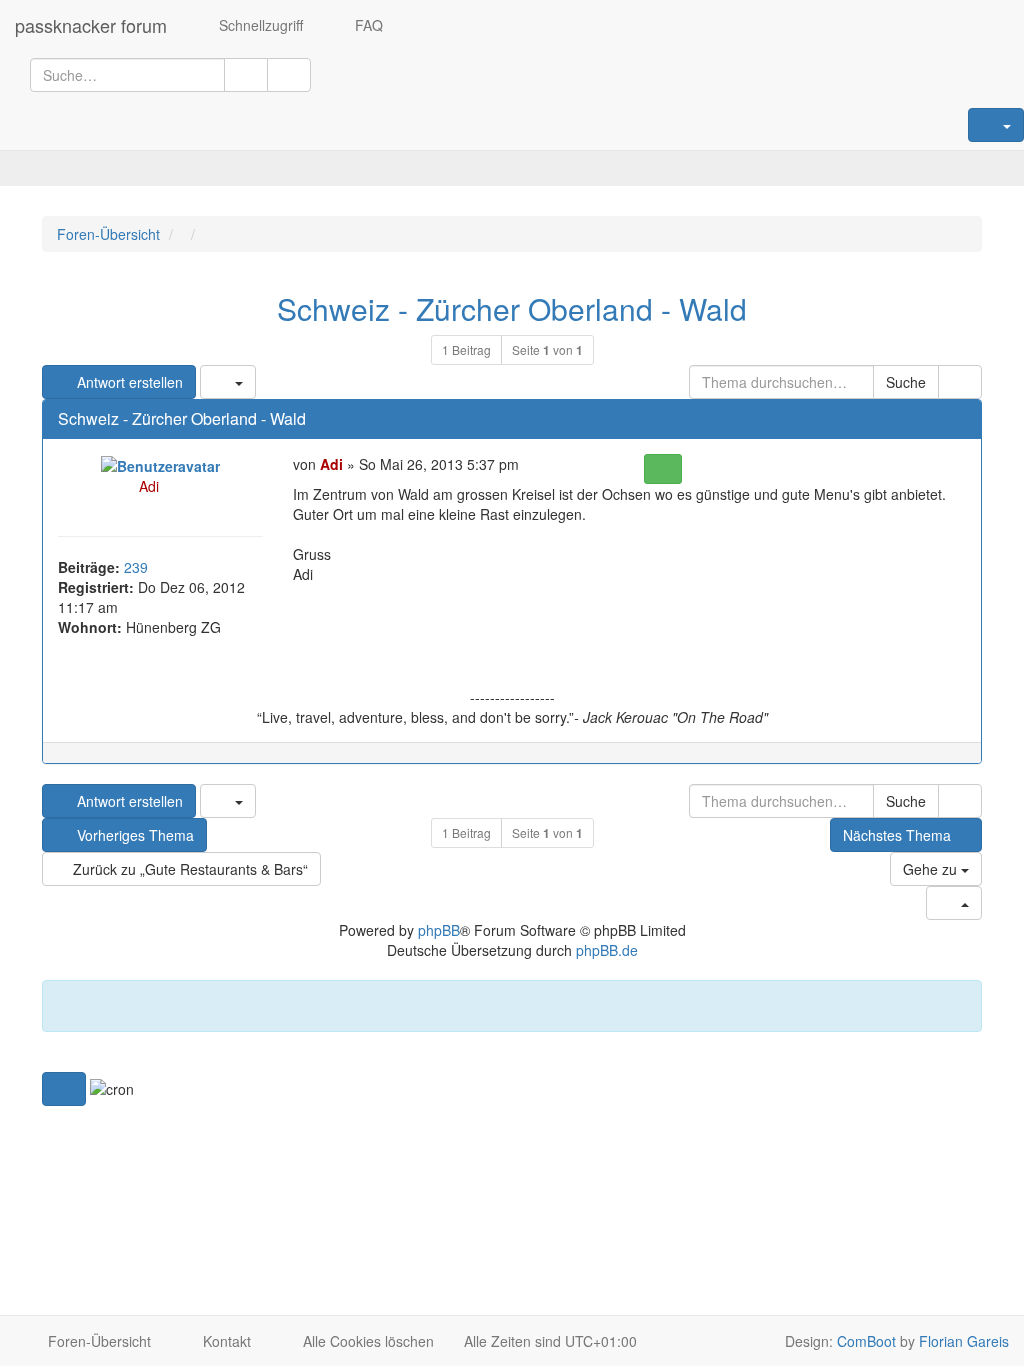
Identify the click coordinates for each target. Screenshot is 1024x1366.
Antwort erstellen (128, 382)
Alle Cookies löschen (366, 1341)
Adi (149, 486)
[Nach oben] (957, 763)
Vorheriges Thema (133, 835)
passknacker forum (91, 25)
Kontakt (225, 1341)
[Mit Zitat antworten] (662, 469)
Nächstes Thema (897, 835)
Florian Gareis (964, 1341)
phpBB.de (607, 950)
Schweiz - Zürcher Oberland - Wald (512, 308)
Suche (906, 382)
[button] (64, 1089)
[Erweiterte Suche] (289, 75)
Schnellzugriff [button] (259, 25)
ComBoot (866, 1341)
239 (136, 567)
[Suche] (246, 75)
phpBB (439, 930)
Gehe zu (932, 869)
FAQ (367, 25)
